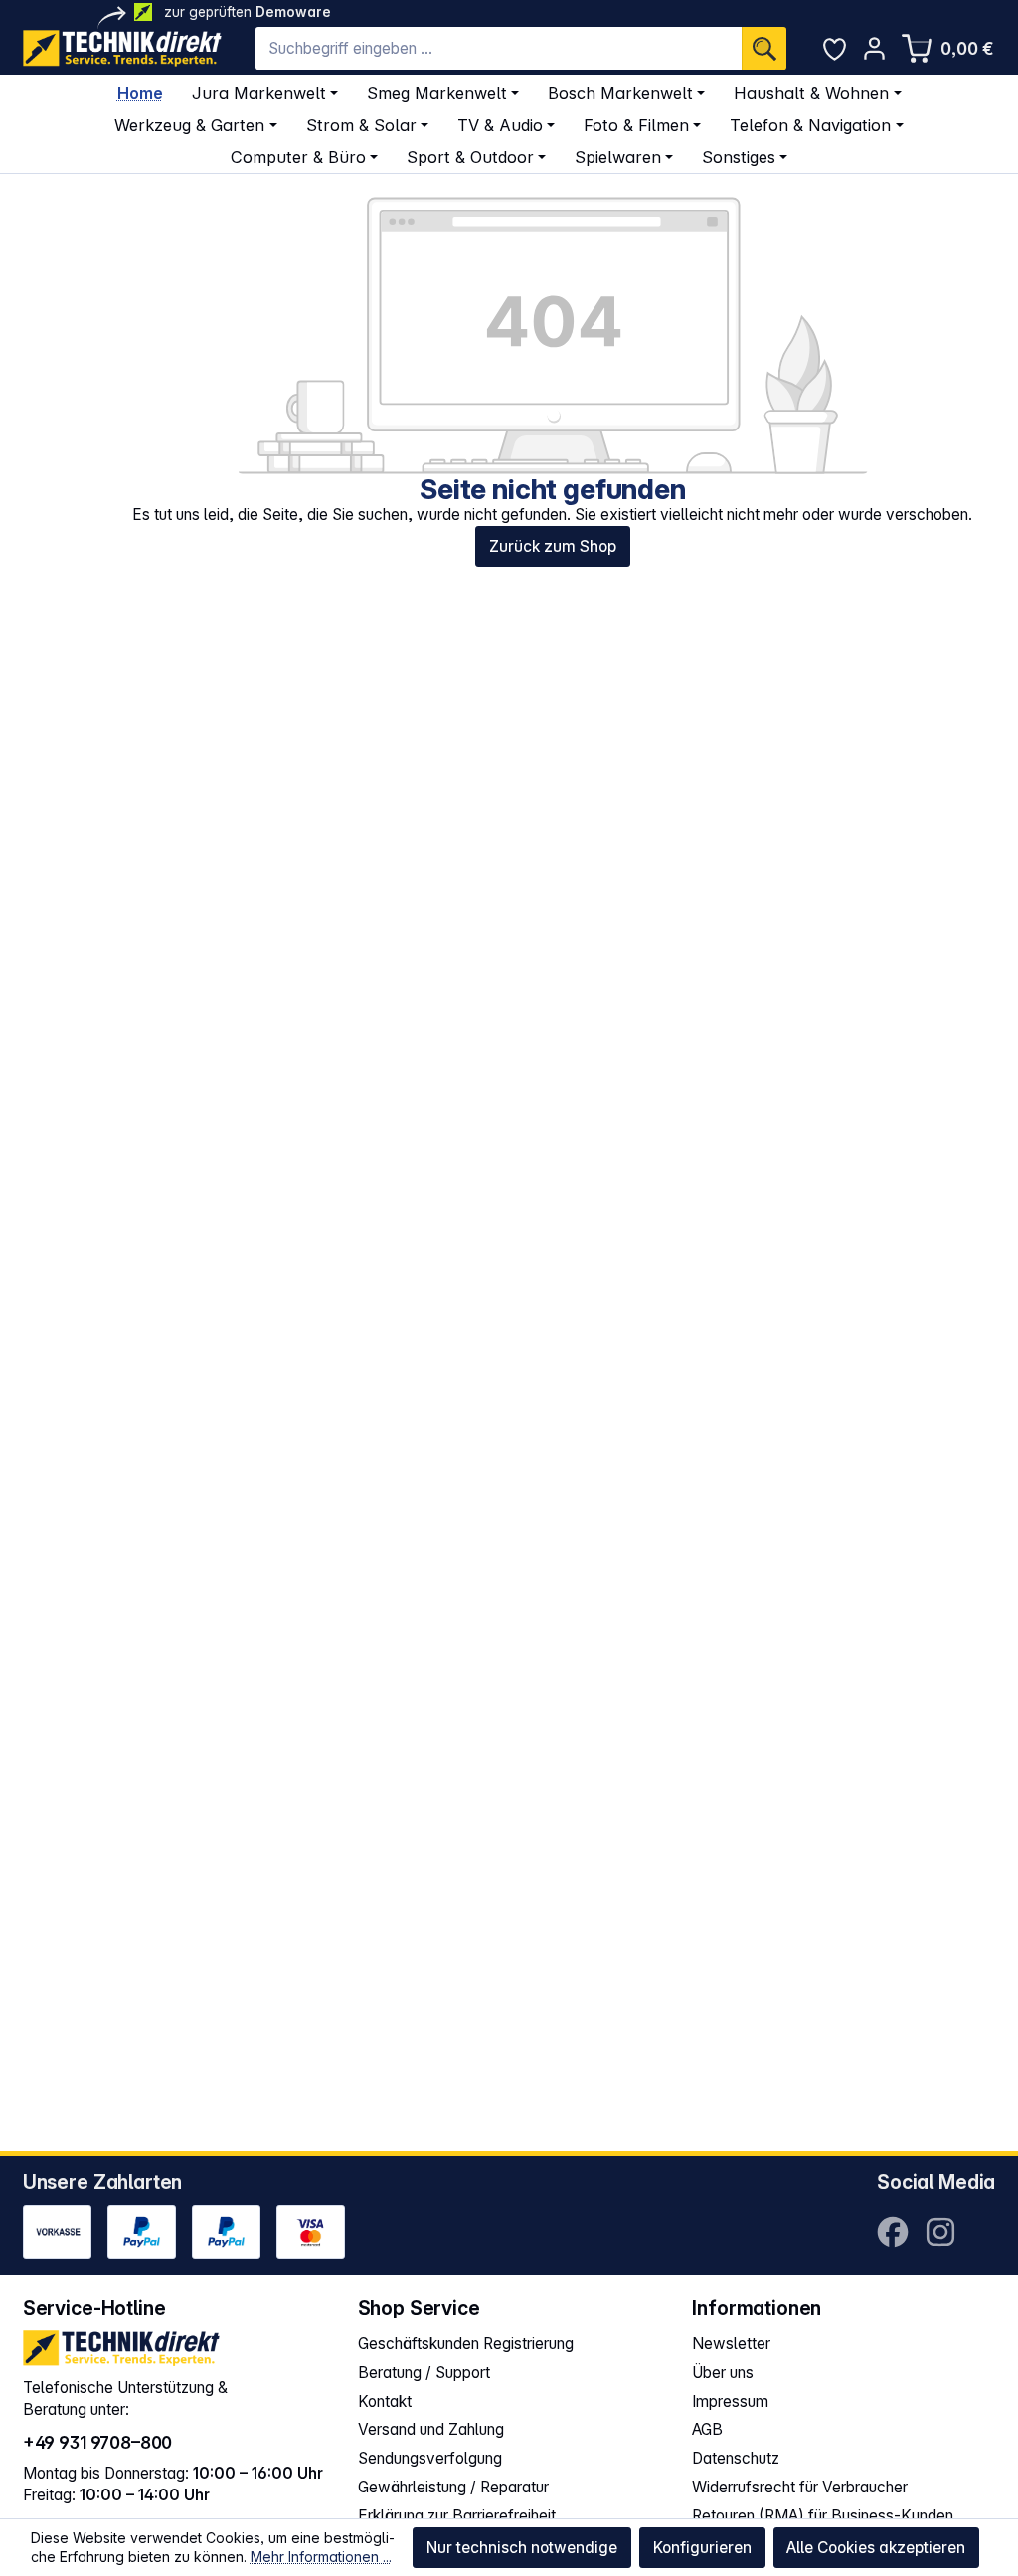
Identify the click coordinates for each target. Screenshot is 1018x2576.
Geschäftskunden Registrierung (466, 2344)
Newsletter (731, 2344)
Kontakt (385, 2402)
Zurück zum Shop (553, 546)
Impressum (730, 2402)
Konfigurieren (702, 2548)
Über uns (723, 2373)
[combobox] (499, 48)
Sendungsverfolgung (430, 2458)
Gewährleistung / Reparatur (453, 2487)
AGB (707, 2429)
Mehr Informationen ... (321, 2557)
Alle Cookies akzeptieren (876, 2548)
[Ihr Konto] (874, 48)
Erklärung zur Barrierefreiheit (457, 2516)
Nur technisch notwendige (522, 2548)
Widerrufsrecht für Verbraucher (800, 2487)
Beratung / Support (424, 2373)
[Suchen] (764, 48)
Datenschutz (736, 2458)
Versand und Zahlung (431, 2429)
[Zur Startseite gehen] (122, 48)
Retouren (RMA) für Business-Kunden (823, 2516)
